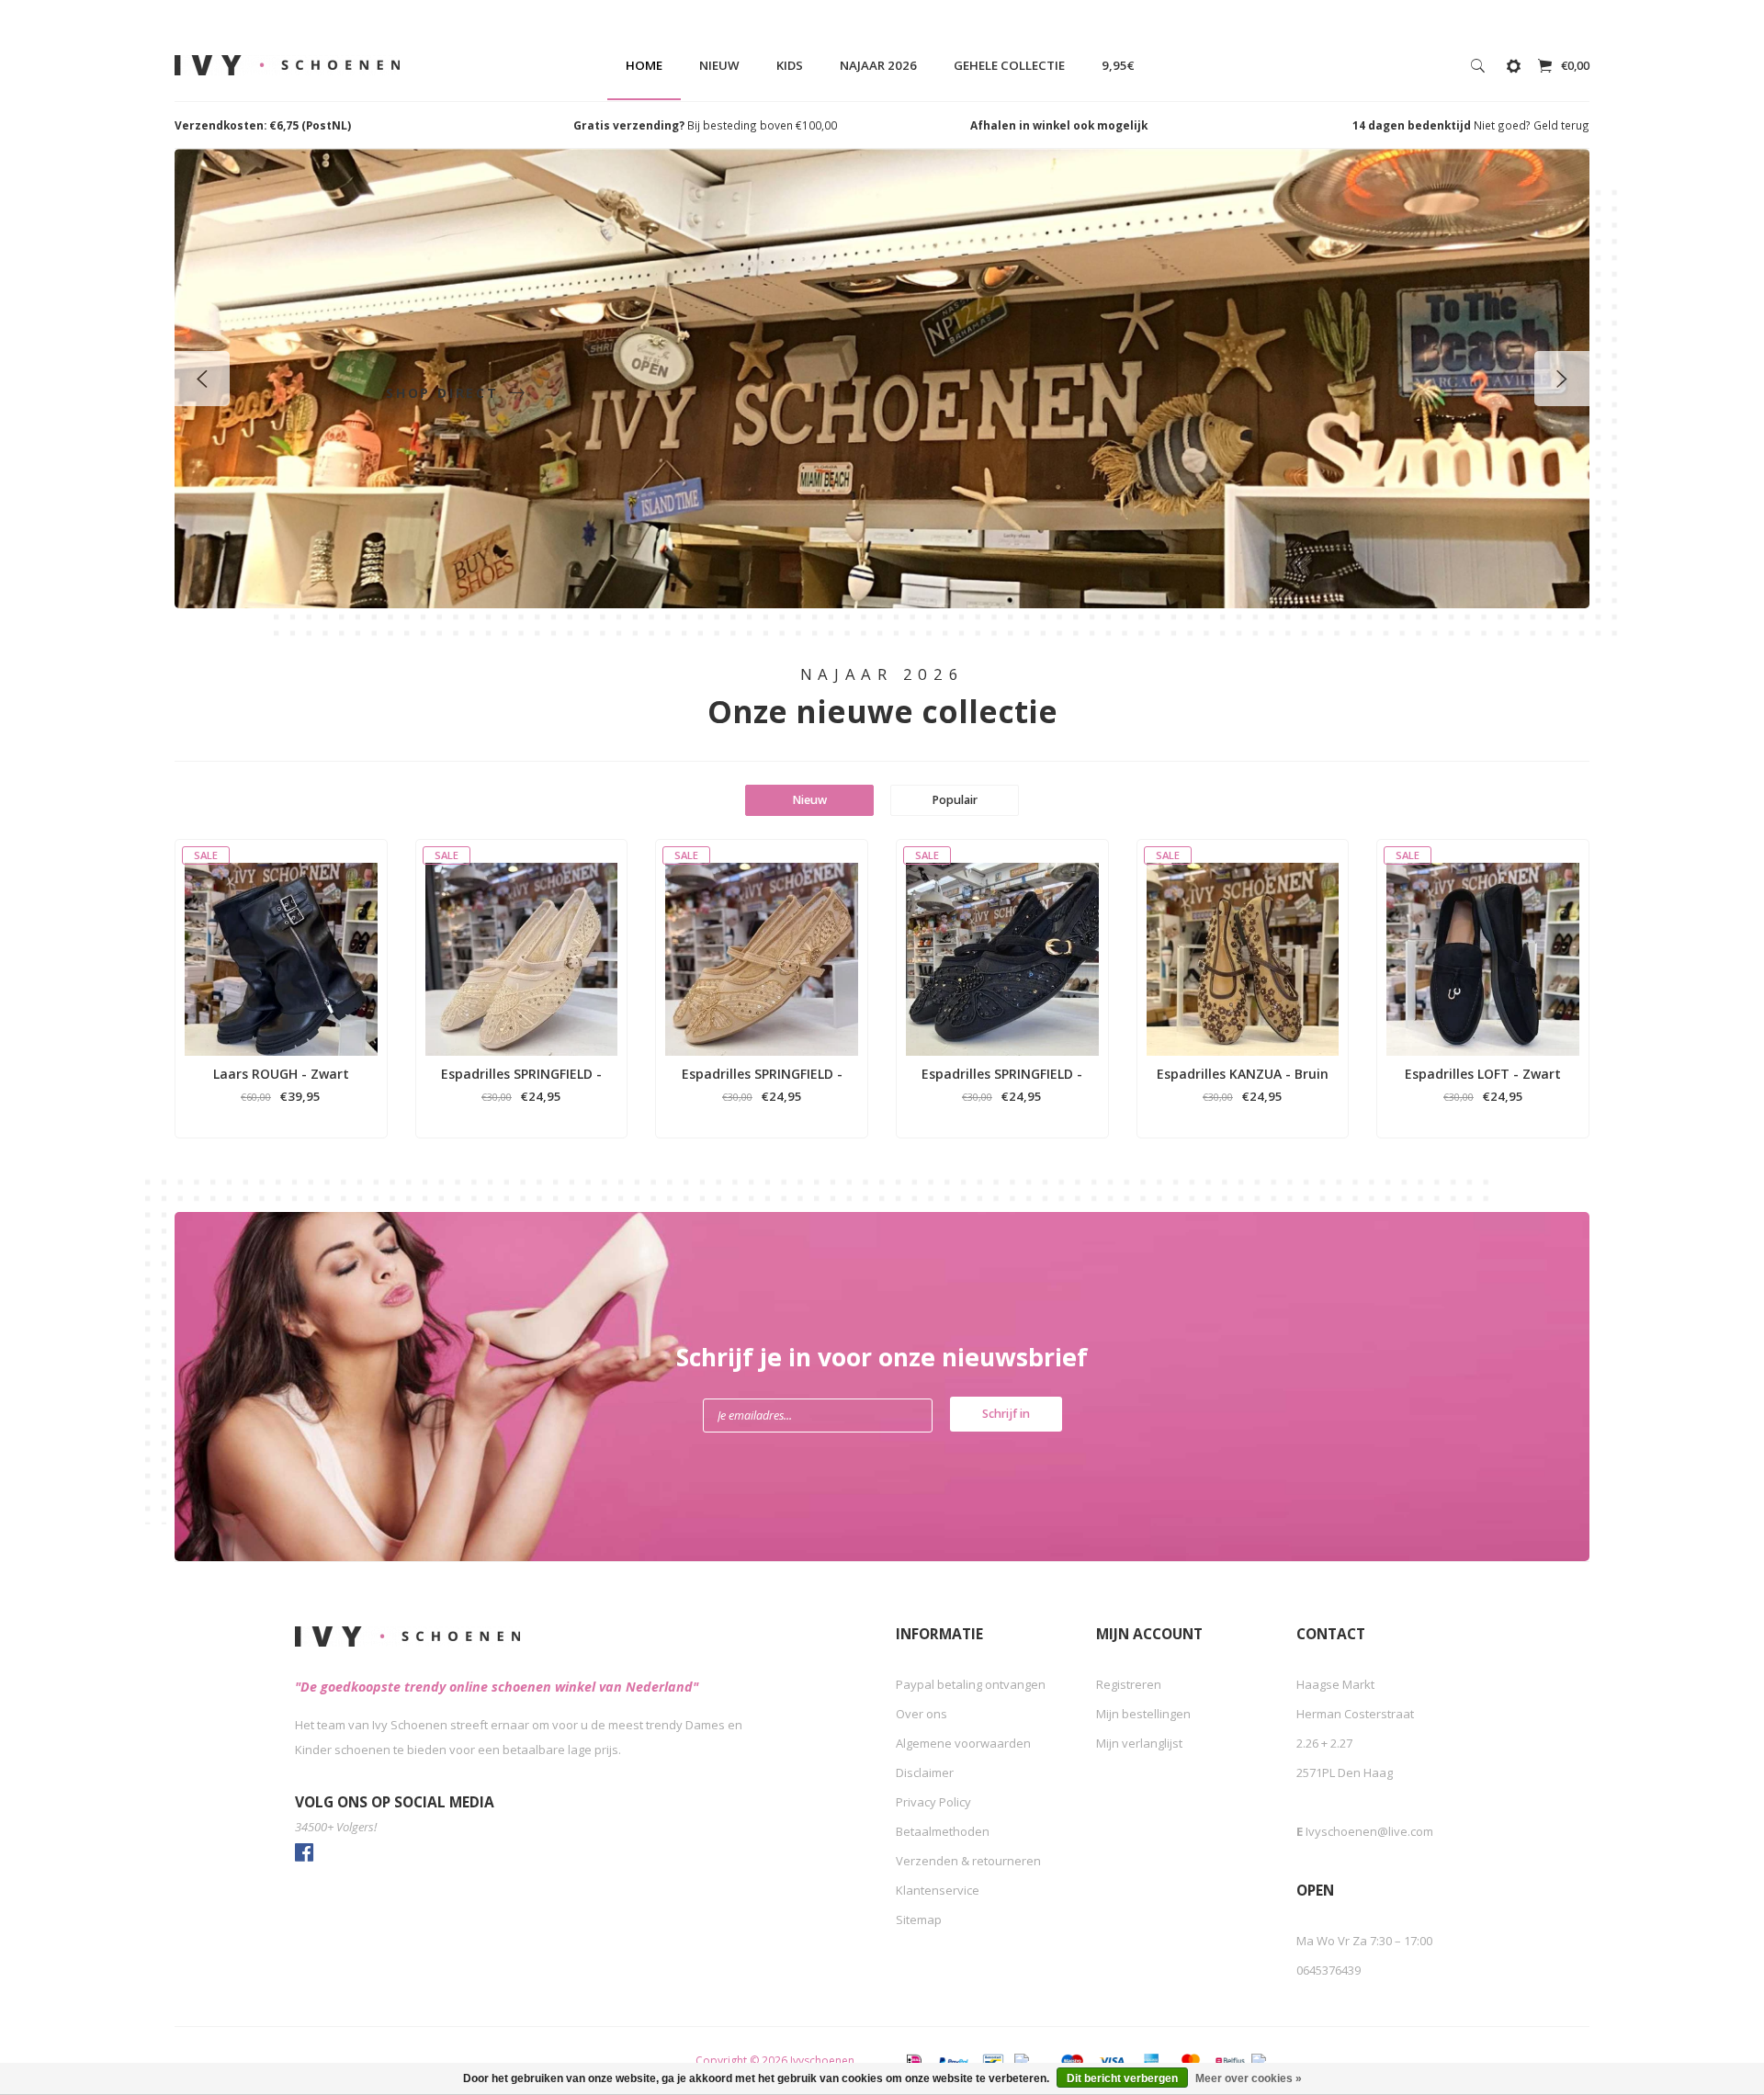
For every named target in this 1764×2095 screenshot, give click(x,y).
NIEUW (719, 65)
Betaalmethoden (943, 1831)
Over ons (922, 1714)
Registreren (1129, 1684)
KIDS (790, 65)
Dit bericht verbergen (1122, 2078)
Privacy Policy (933, 1802)
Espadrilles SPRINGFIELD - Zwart (1002, 1074)
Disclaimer (925, 1772)
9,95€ (1118, 65)
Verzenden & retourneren (968, 1861)
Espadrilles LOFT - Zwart (1483, 1074)
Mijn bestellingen (1143, 1714)
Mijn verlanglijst (1139, 1743)
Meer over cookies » (1249, 2078)
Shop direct (446, 393)
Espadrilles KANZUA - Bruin (1243, 1074)
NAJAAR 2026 (878, 65)
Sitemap (919, 1919)
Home (644, 65)
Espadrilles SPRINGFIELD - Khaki (762, 1074)
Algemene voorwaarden (963, 1743)
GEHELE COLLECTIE (1009, 65)
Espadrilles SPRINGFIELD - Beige (521, 1074)
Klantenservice (938, 1890)
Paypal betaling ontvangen (971, 1684)
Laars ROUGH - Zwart (281, 1074)
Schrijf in (1006, 1414)
